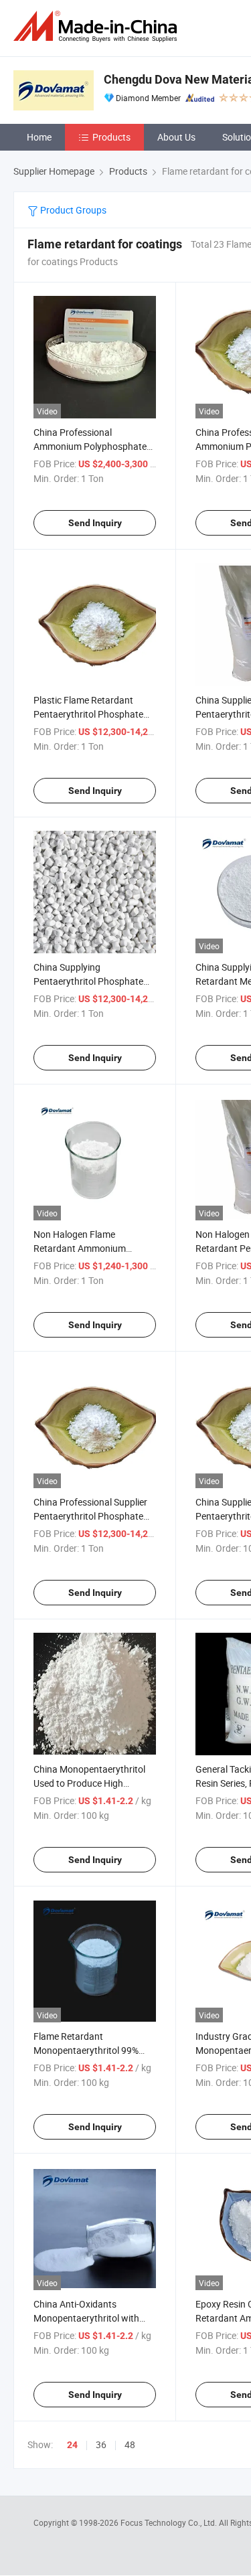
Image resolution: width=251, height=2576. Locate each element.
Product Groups (72, 210)
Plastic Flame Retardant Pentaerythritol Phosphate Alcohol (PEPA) (88, 714)
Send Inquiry (95, 523)
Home (39, 137)
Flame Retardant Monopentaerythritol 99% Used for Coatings (86, 2050)
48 (130, 2444)
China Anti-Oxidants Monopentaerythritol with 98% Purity (86, 2318)
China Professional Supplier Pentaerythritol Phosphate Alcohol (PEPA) (90, 1516)
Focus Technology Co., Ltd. (170, 2522)
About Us (176, 137)
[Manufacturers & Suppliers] (98, 26)
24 (72, 2445)
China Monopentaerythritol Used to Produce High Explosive (89, 1783)
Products (111, 137)
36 (101, 2444)
